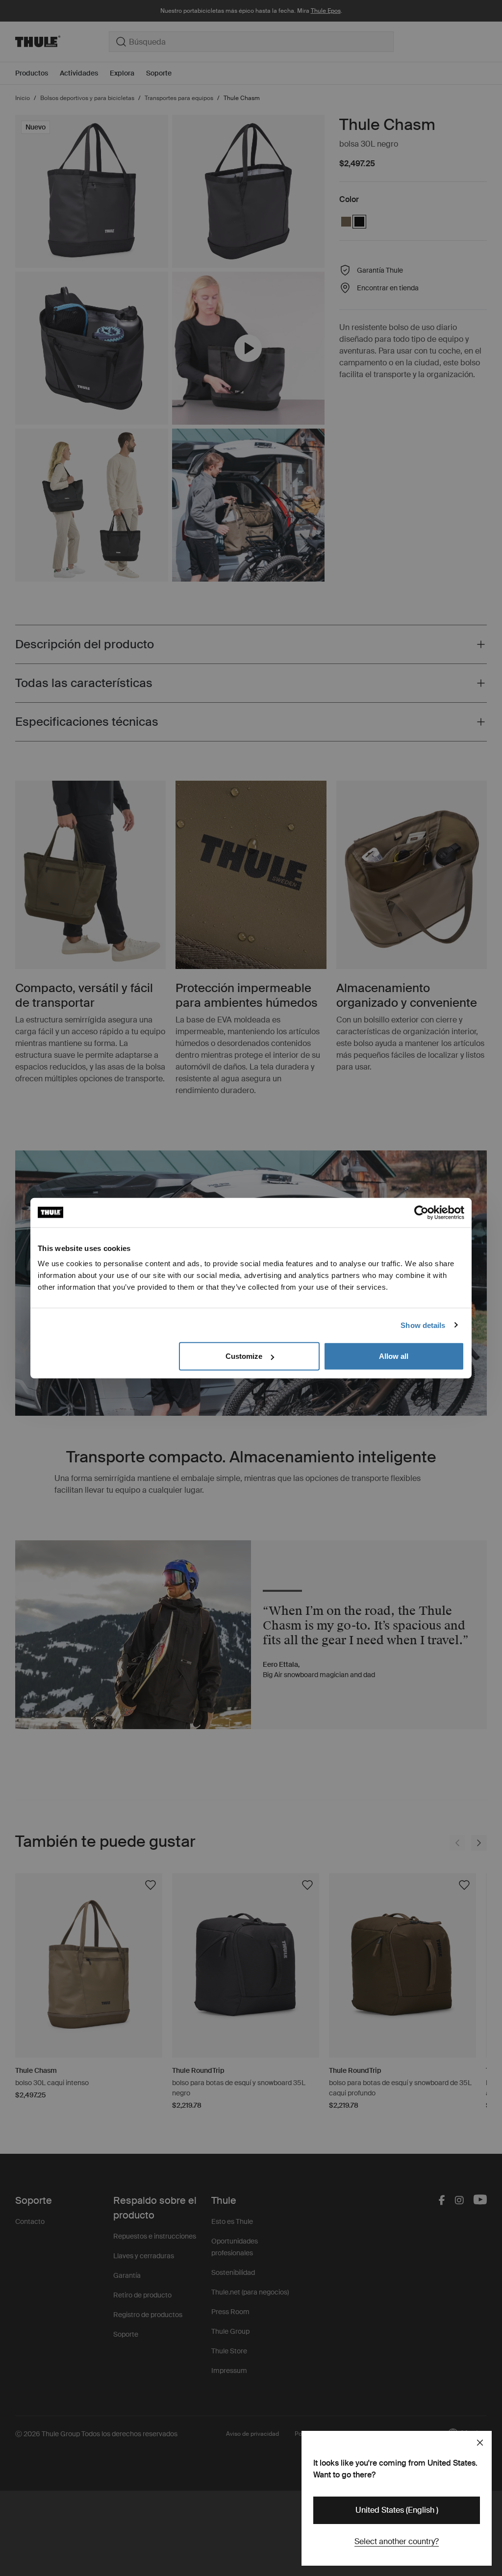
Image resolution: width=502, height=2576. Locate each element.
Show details (423, 1325)
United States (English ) (397, 2510)
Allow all (394, 1356)
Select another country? (397, 2541)
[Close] (480, 2443)
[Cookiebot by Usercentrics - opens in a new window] (421, 1212)
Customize (244, 1356)
